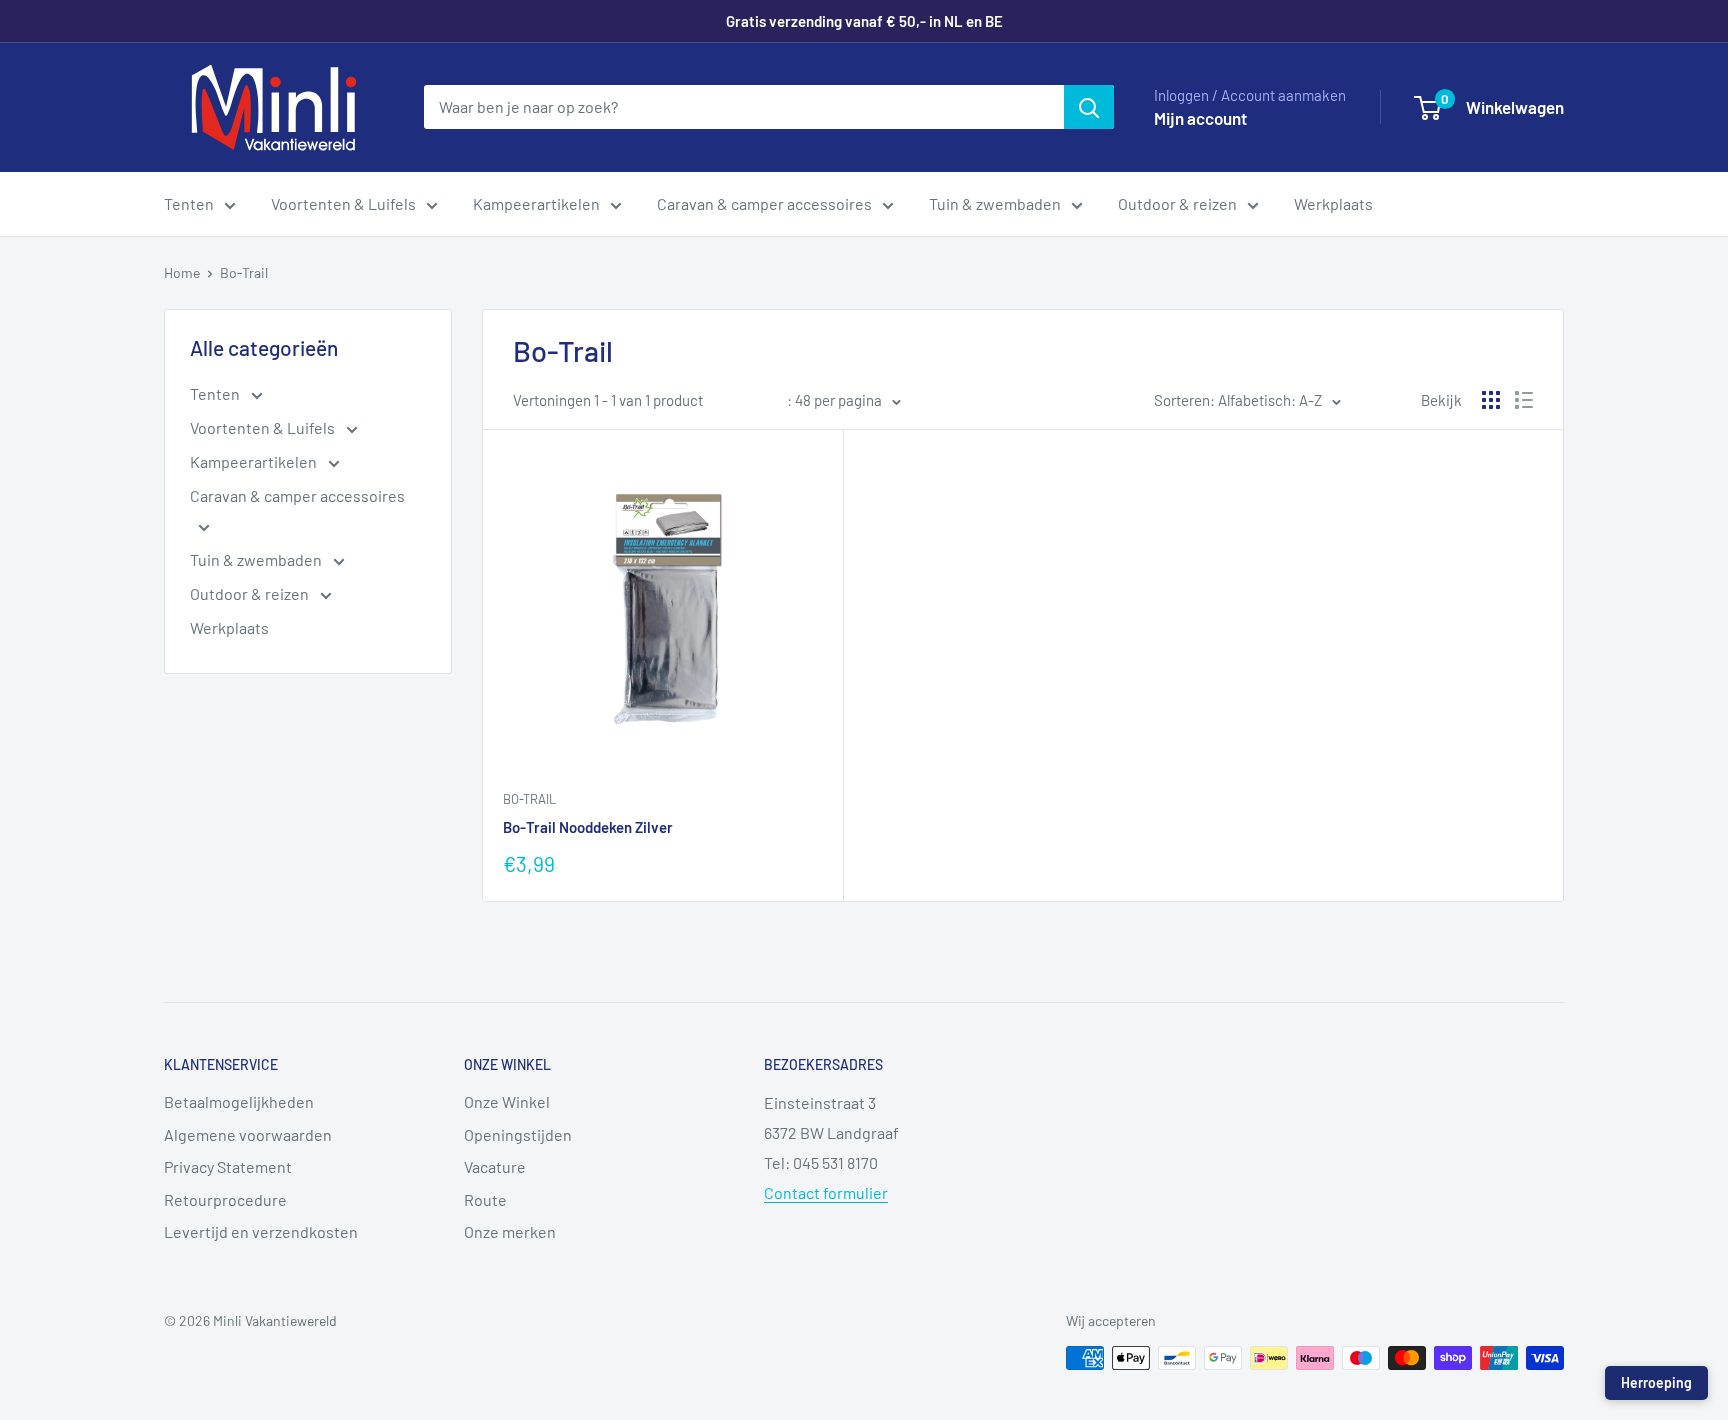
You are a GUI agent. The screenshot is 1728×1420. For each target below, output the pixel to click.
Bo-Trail (244, 272)
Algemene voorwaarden (248, 1134)
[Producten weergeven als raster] (1491, 400)
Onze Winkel (507, 1101)
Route (485, 1199)
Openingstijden (518, 1134)
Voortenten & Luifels (343, 203)
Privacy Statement (228, 1166)
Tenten (189, 203)
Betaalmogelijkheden (239, 1101)
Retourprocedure (225, 1199)
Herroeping (1656, 1382)
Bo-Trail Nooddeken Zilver (588, 827)
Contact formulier (826, 1192)
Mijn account (1200, 118)
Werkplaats (1333, 203)
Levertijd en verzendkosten (261, 1231)
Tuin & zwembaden (995, 203)
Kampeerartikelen (536, 203)
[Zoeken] (1089, 107)
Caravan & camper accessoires (764, 203)
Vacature (495, 1166)
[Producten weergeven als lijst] (1524, 400)
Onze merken (510, 1231)
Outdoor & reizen (1177, 203)
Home (182, 272)
